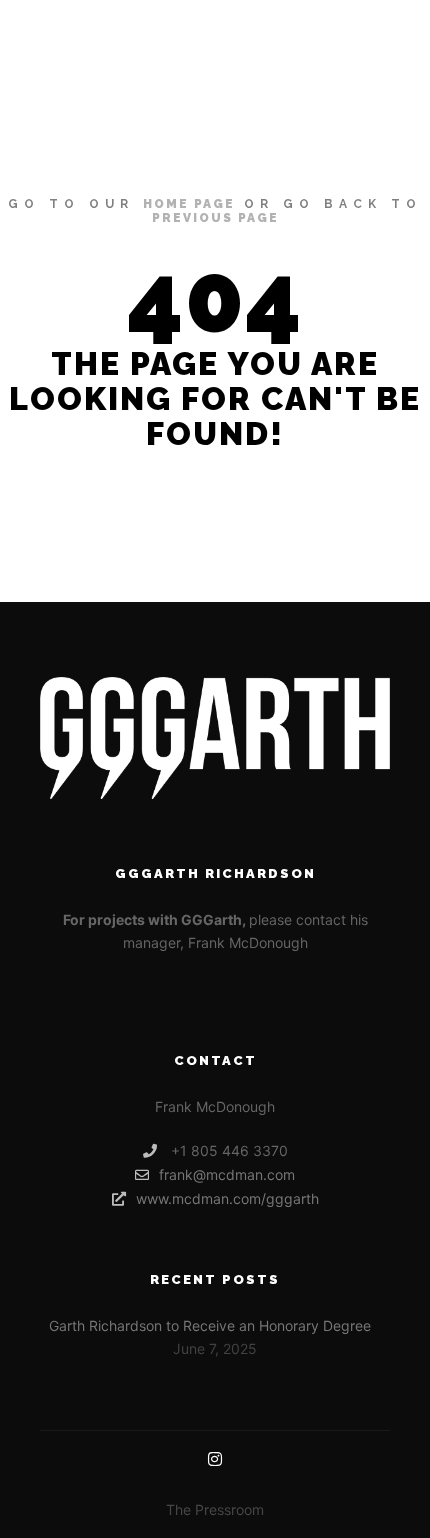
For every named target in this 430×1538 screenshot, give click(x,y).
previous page (215, 218)
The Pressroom (215, 1509)
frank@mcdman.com (227, 1174)
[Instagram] (215, 1459)
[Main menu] (372, 24)
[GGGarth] (65, 23)
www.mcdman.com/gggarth (227, 1198)
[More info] (336, 24)
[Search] (300, 24)
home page (189, 204)
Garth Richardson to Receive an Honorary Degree (210, 1325)
